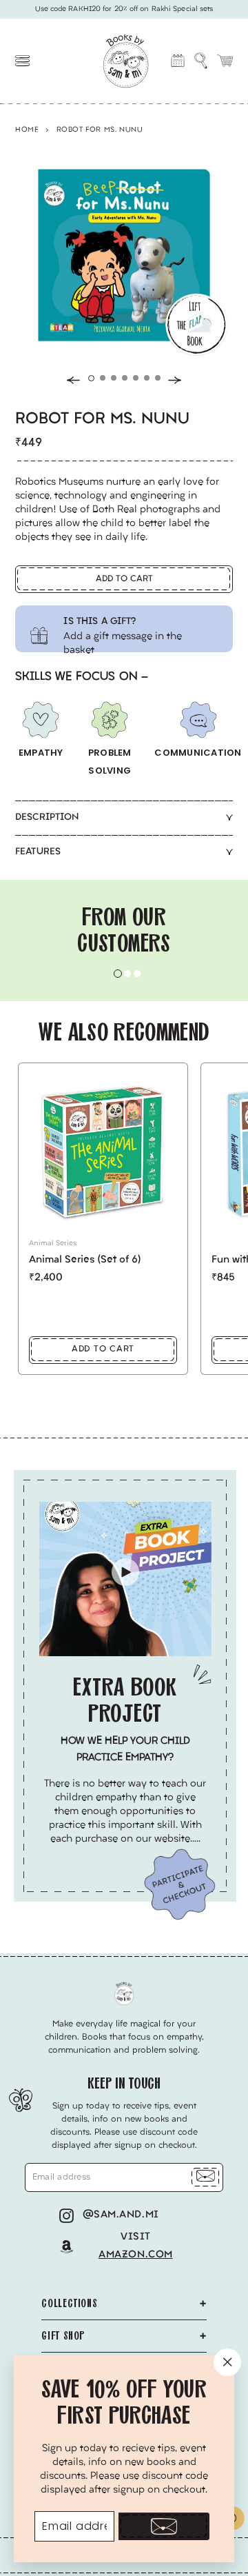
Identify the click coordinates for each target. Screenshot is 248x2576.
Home (27, 130)
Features (38, 852)
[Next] (175, 380)
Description (47, 817)
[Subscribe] (164, 2526)
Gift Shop (63, 2336)
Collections (69, 2303)
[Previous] (73, 380)
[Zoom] (117, 248)
